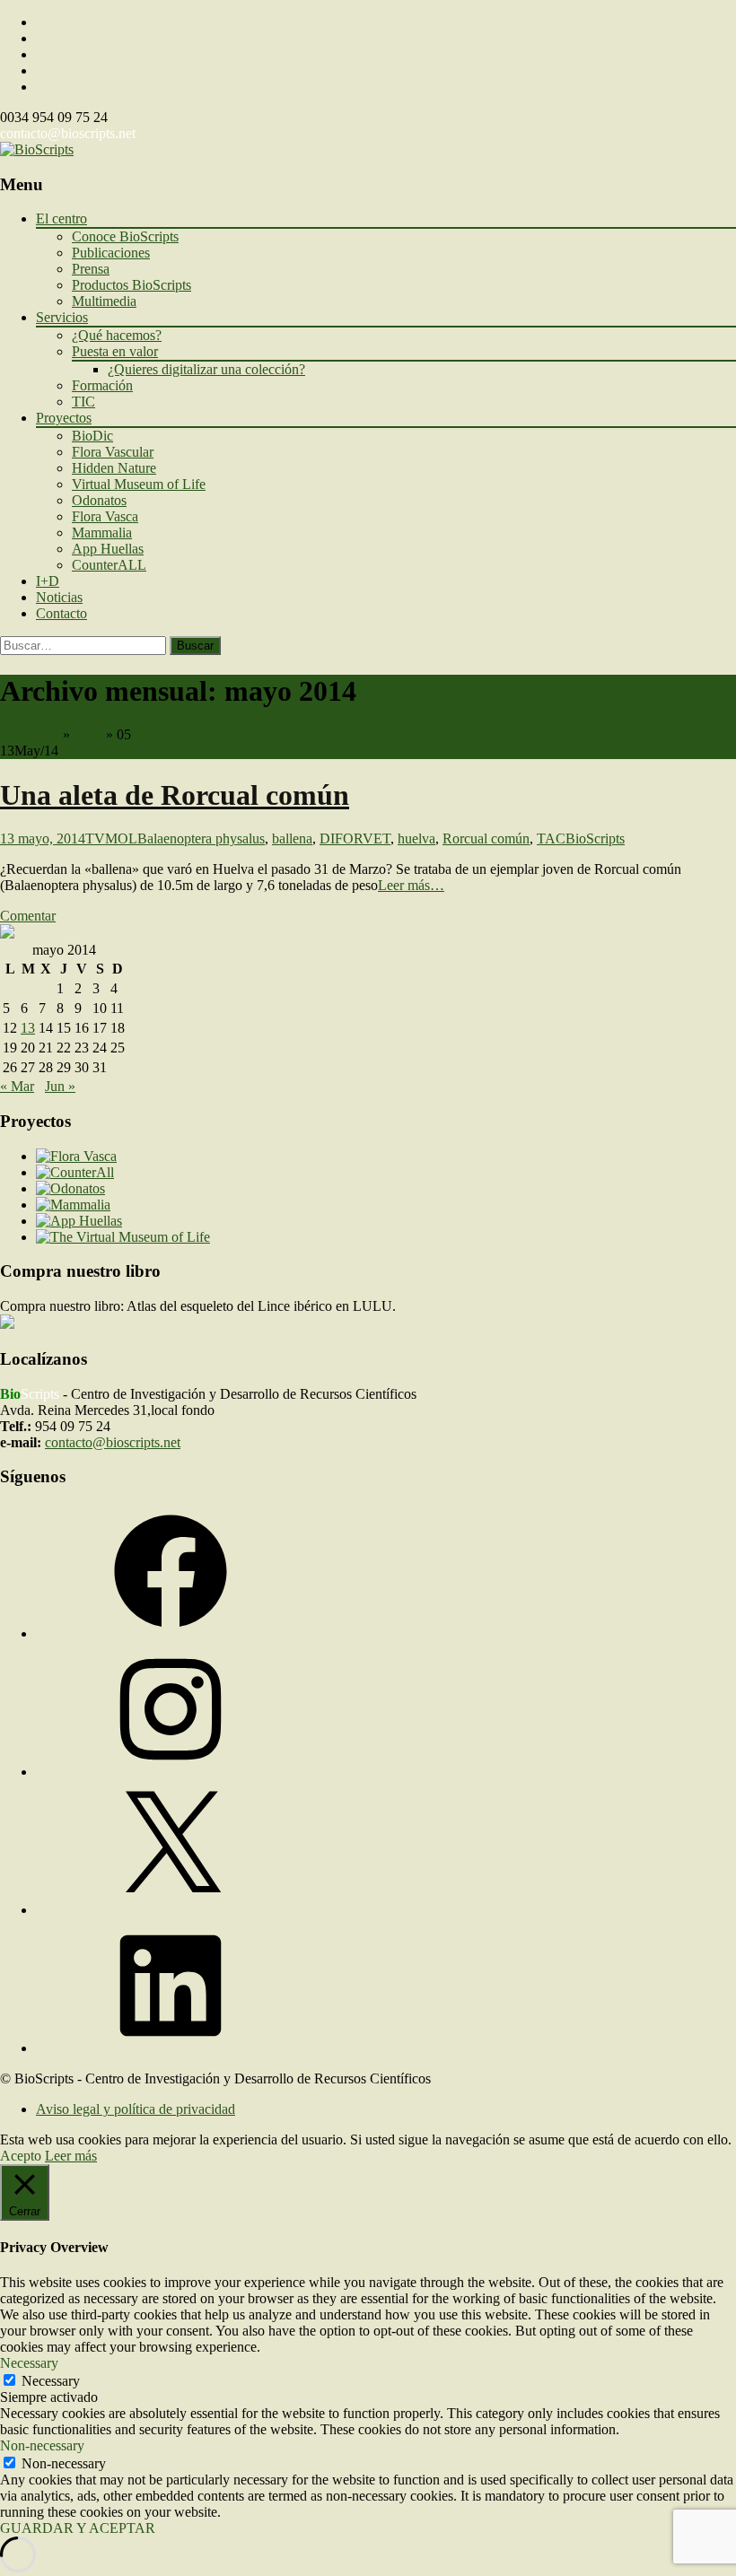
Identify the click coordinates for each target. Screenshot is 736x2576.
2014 (88, 734)
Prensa (91, 269)
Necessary (51, 2381)
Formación (102, 385)
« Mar (17, 1086)
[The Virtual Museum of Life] (123, 1237)
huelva (416, 838)
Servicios (62, 317)
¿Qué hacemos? (117, 335)
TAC (551, 838)
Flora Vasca (105, 516)
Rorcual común (486, 838)
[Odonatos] (70, 1188)
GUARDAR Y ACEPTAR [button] (78, 2528)
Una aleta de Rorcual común (175, 795)
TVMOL (111, 838)
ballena (292, 838)
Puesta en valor (115, 351)
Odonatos (99, 500)
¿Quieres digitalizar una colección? (206, 369)
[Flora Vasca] (76, 1156)
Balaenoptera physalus (201, 838)
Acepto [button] (21, 2156)
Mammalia (102, 533)
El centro (61, 218)
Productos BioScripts (131, 285)
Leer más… (411, 885)
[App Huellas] (79, 1221)
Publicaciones (111, 253)
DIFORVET (355, 838)
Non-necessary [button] (42, 2445)
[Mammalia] (73, 1205)
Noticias (59, 597)
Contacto (61, 613)
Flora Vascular (113, 452)
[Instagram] (171, 1772)
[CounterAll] (75, 1172)
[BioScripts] (37, 149)
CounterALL (109, 565)
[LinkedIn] (171, 2048)
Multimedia (104, 301)
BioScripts (30, 734)
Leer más (71, 2156)
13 (28, 1028)
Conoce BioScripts (125, 236)
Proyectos (64, 418)
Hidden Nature (114, 468)
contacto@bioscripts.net (68, 133)
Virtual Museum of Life (139, 484)
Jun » (60, 1086)
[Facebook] (171, 1633)
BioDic (92, 436)
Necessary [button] (29, 2363)
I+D (48, 581)
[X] (171, 1910)
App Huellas (108, 549)
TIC (83, 402)
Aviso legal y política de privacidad (136, 2109)
